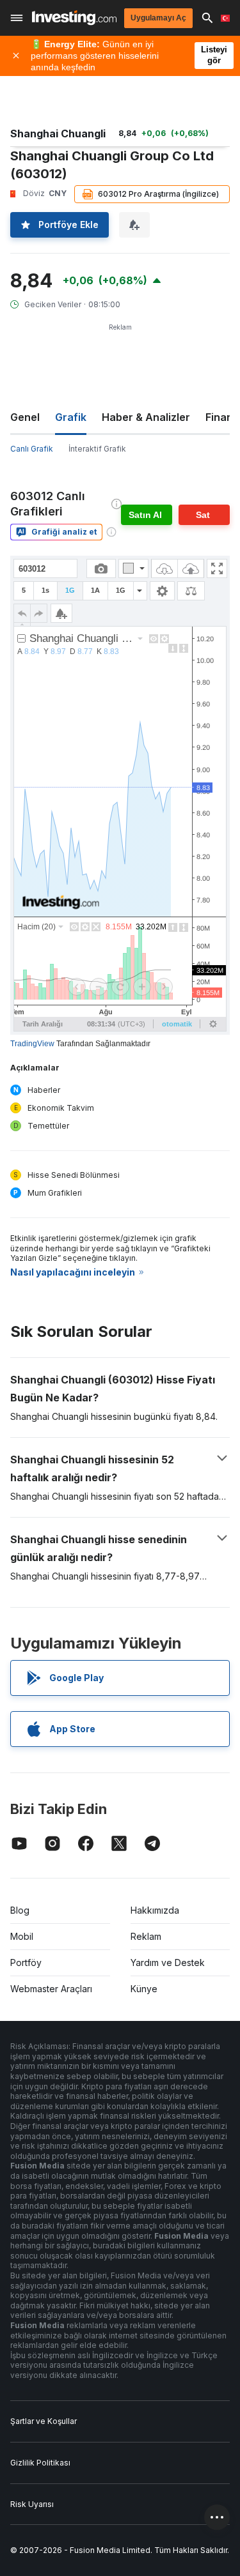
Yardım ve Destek (168, 1962)
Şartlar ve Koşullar (44, 2421)
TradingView (32, 1044)
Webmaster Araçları (51, 1989)
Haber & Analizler (146, 417)
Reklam (146, 1936)
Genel (25, 417)
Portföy (26, 1962)
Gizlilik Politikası (40, 2463)
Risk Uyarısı (32, 2504)
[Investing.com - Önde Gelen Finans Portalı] (74, 18)
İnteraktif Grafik (97, 449)
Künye (144, 1989)
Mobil (22, 1936)
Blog (20, 1910)
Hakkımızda (155, 1910)
